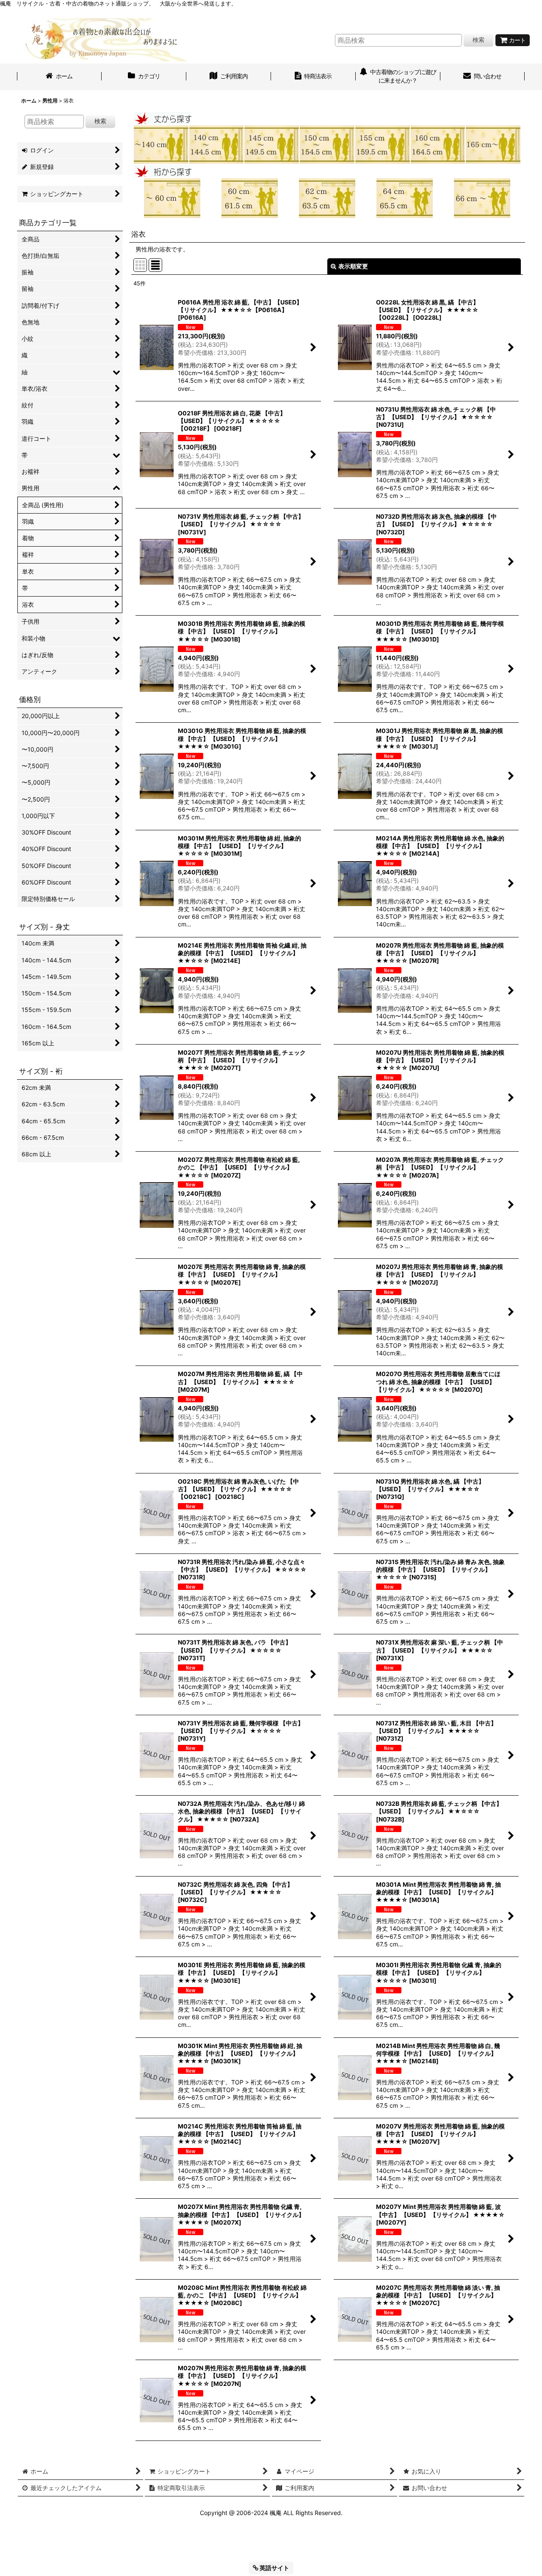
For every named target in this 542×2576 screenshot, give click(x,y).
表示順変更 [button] (353, 266)
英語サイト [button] (274, 2568)
